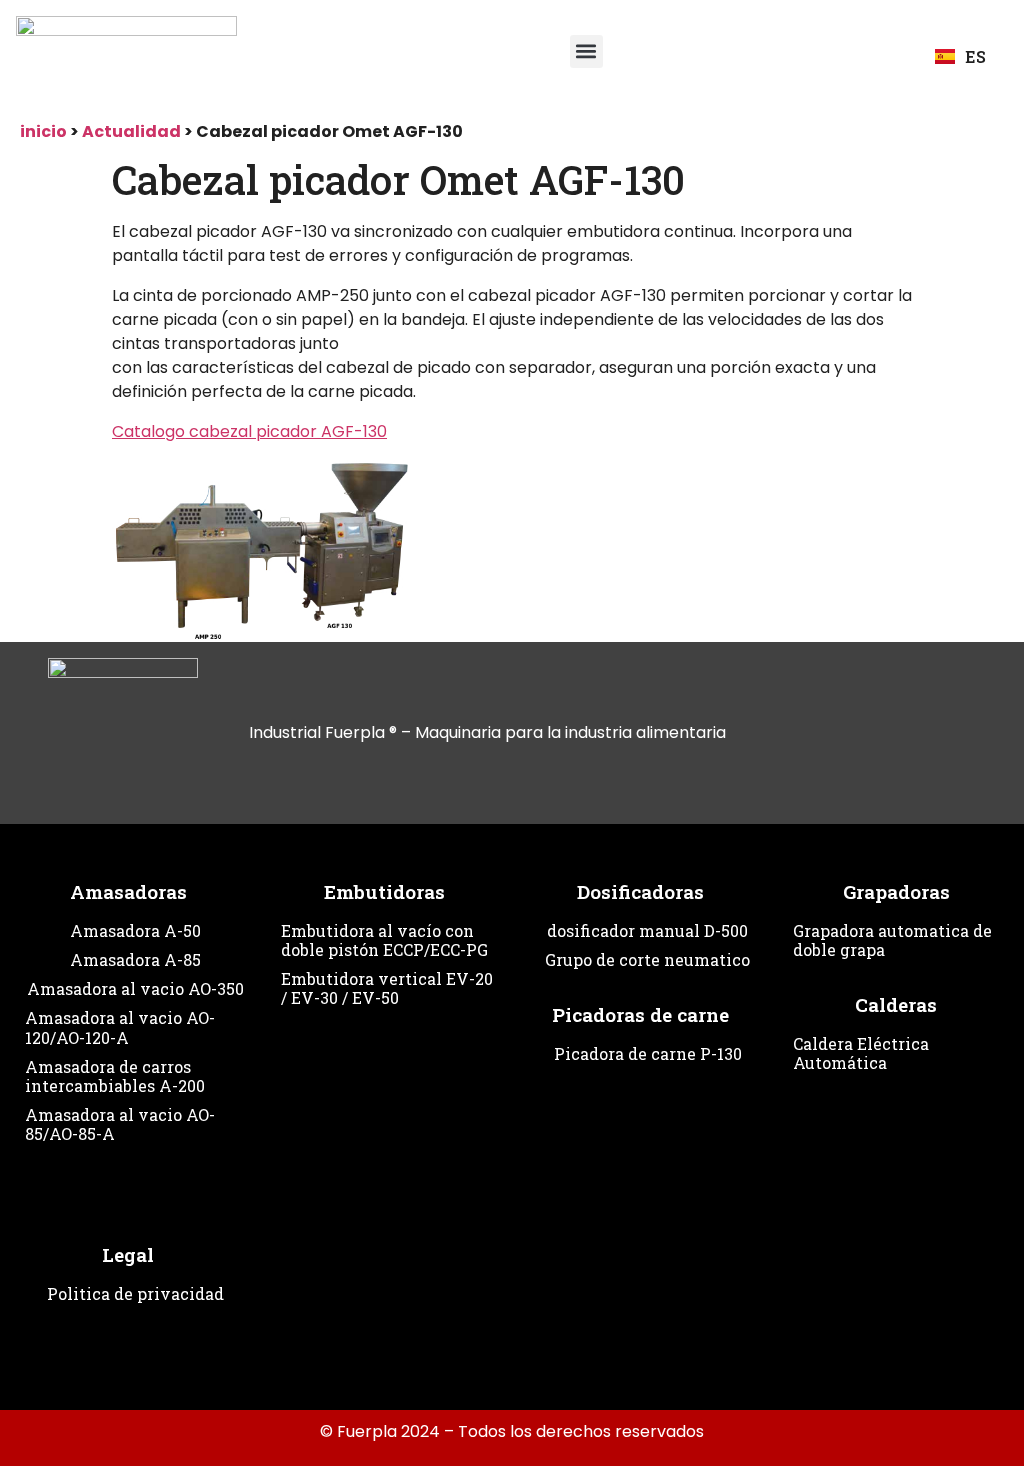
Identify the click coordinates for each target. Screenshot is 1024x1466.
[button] (586, 51)
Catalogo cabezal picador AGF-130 (249, 431)
